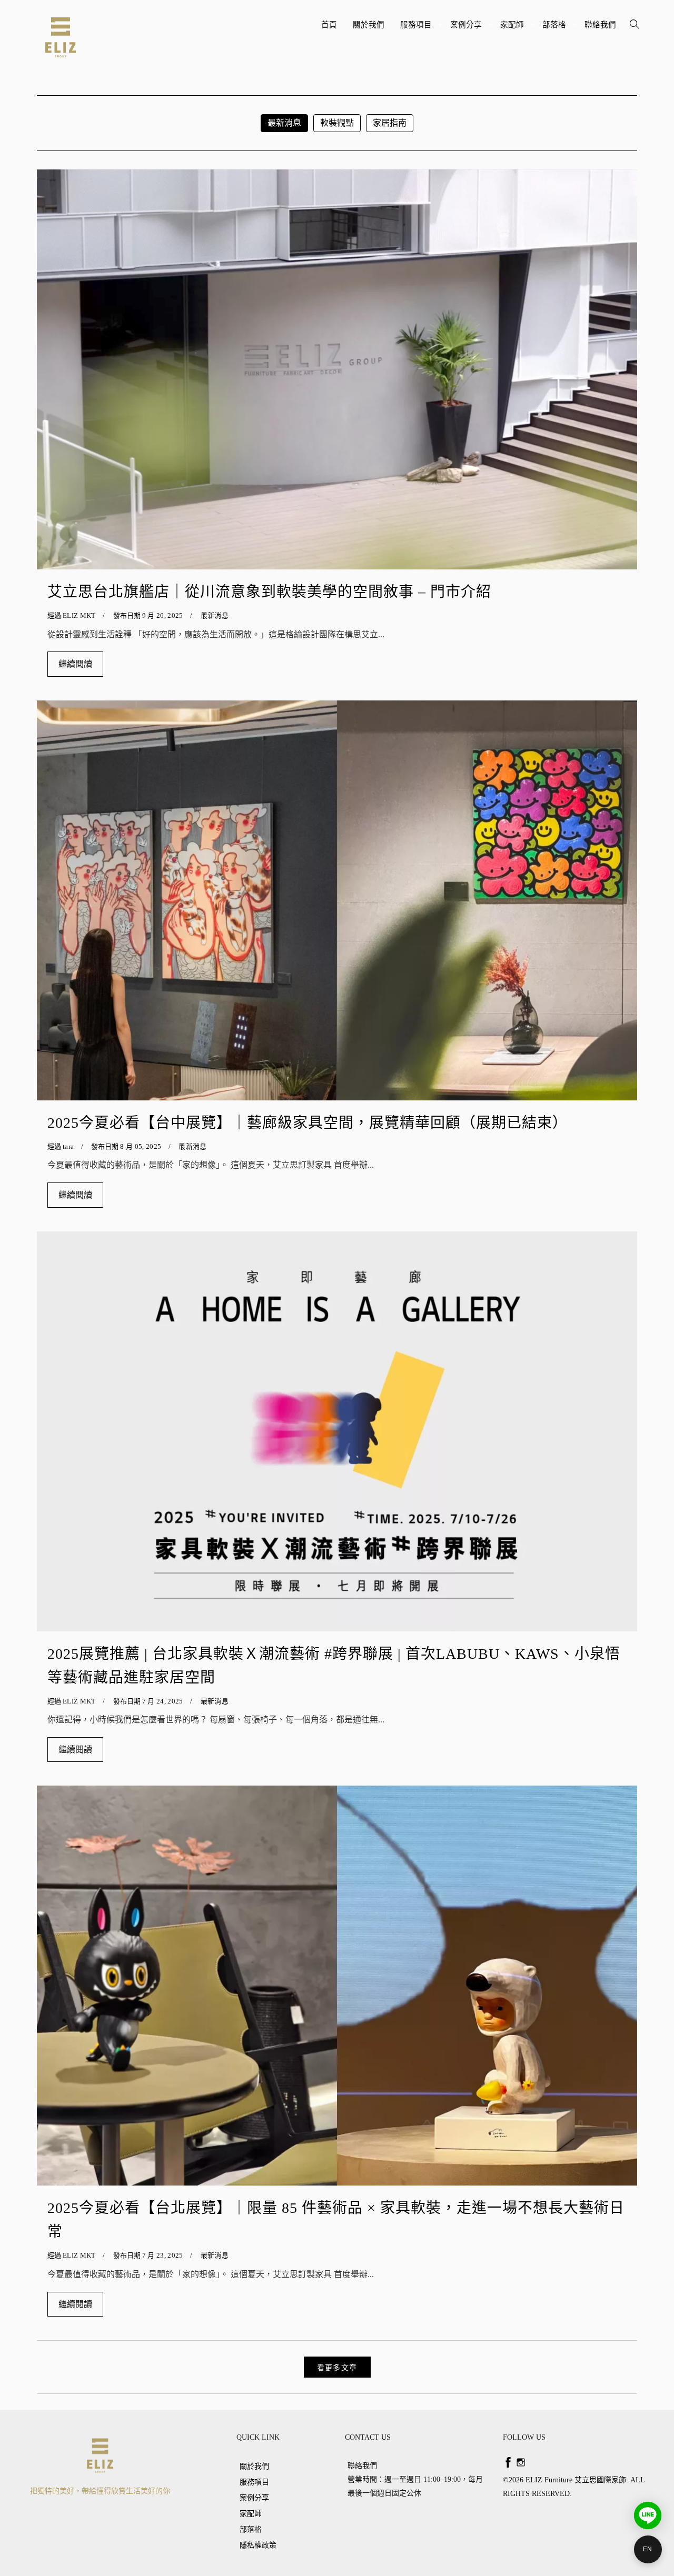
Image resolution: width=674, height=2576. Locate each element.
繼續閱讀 (75, 664)
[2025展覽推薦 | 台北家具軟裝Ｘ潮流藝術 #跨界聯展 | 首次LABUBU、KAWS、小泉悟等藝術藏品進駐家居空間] (337, 1431)
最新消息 (284, 123)
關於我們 (369, 25)
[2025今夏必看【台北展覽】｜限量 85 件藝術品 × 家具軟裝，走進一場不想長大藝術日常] (337, 1986)
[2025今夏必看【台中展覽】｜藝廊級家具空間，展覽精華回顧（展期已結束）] (337, 900)
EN (648, 2549)
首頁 (329, 25)
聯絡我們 (600, 25)
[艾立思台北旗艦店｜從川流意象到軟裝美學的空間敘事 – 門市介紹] (337, 369)
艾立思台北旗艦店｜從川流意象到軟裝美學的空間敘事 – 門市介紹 (269, 592)
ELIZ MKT (79, 615)
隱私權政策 (258, 2545)
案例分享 (467, 29)
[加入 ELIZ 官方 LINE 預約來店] (648, 2515)
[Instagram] (521, 2462)
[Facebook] (508, 2462)
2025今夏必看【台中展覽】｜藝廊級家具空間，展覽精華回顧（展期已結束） (308, 1123)
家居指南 (390, 123)
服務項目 (417, 29)
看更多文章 (337, 2368)
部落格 (556, 29)
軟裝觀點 (337, 123)
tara (68, 1146)
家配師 (513, 29)
